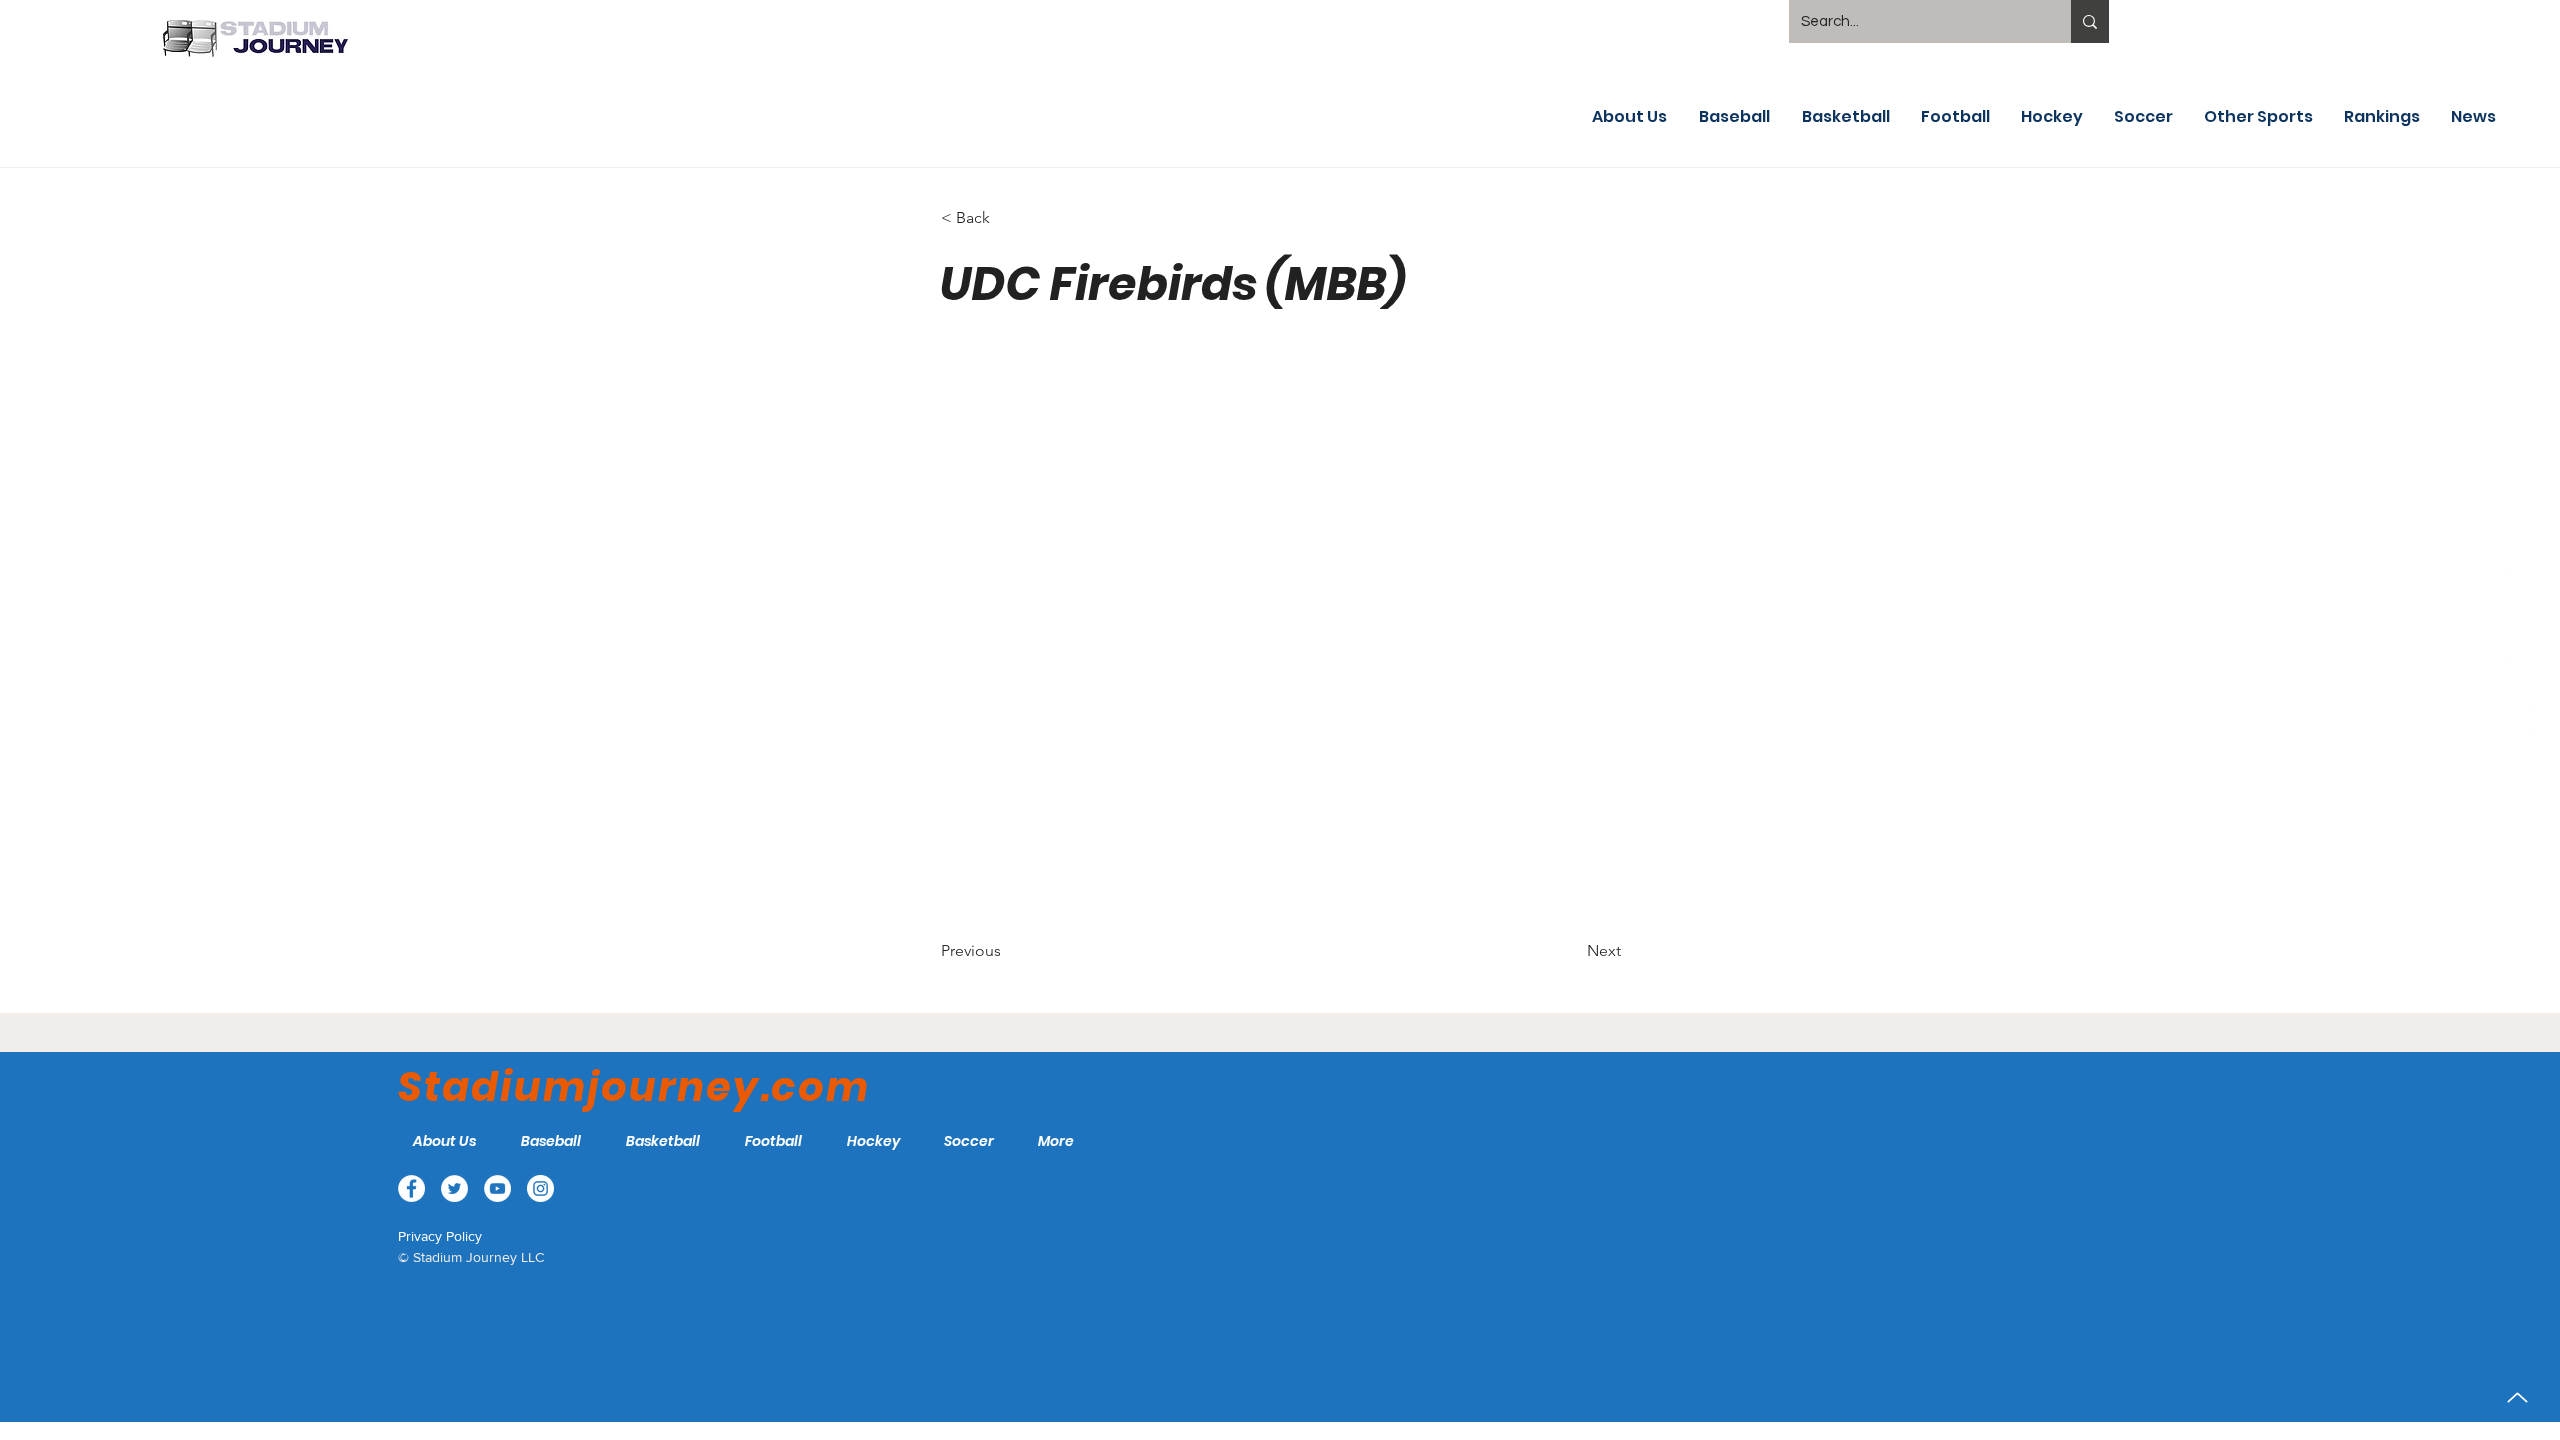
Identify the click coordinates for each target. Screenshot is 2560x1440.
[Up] (2517, 1397)
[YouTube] (2518, 674)
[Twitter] (2518, 627)
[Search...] (2090, 21)
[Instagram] (2518, 721)
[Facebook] (2518, 580)
